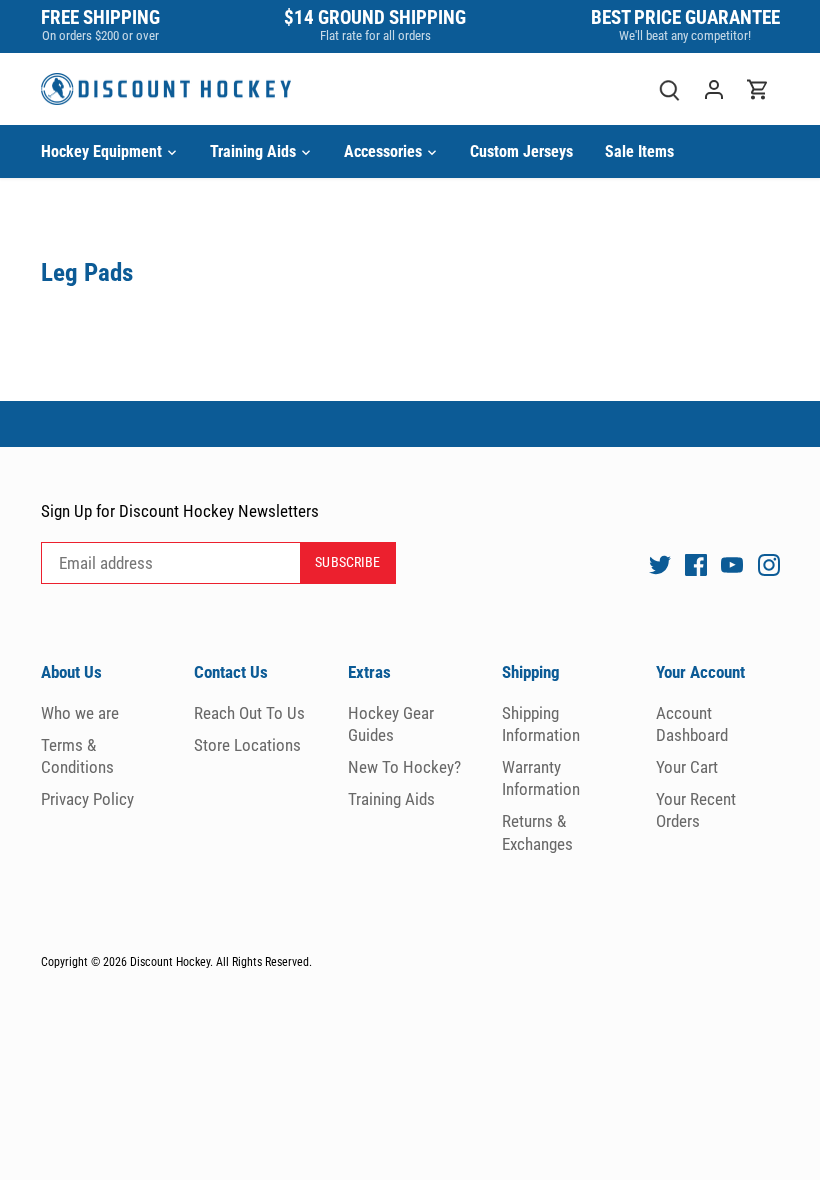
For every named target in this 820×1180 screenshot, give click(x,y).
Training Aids (391, 799)
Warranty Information (541, 778)
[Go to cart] (758, 89)
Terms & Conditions (77, 756)
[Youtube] (732, 564)
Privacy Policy (87, 799)
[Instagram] (769, 564)
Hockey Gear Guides (391, 724)
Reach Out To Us (249, 713)
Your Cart (687, 767)
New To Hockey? (404, 767)
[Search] (670, 89)
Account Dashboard (692, 724)
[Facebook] (696, 564)
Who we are (80, 713)
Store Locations (247, 745)
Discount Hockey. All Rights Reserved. (221, 962)
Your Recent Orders (696, 810)
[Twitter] (660, 564)
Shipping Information (541, 724)
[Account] (714, 89)
